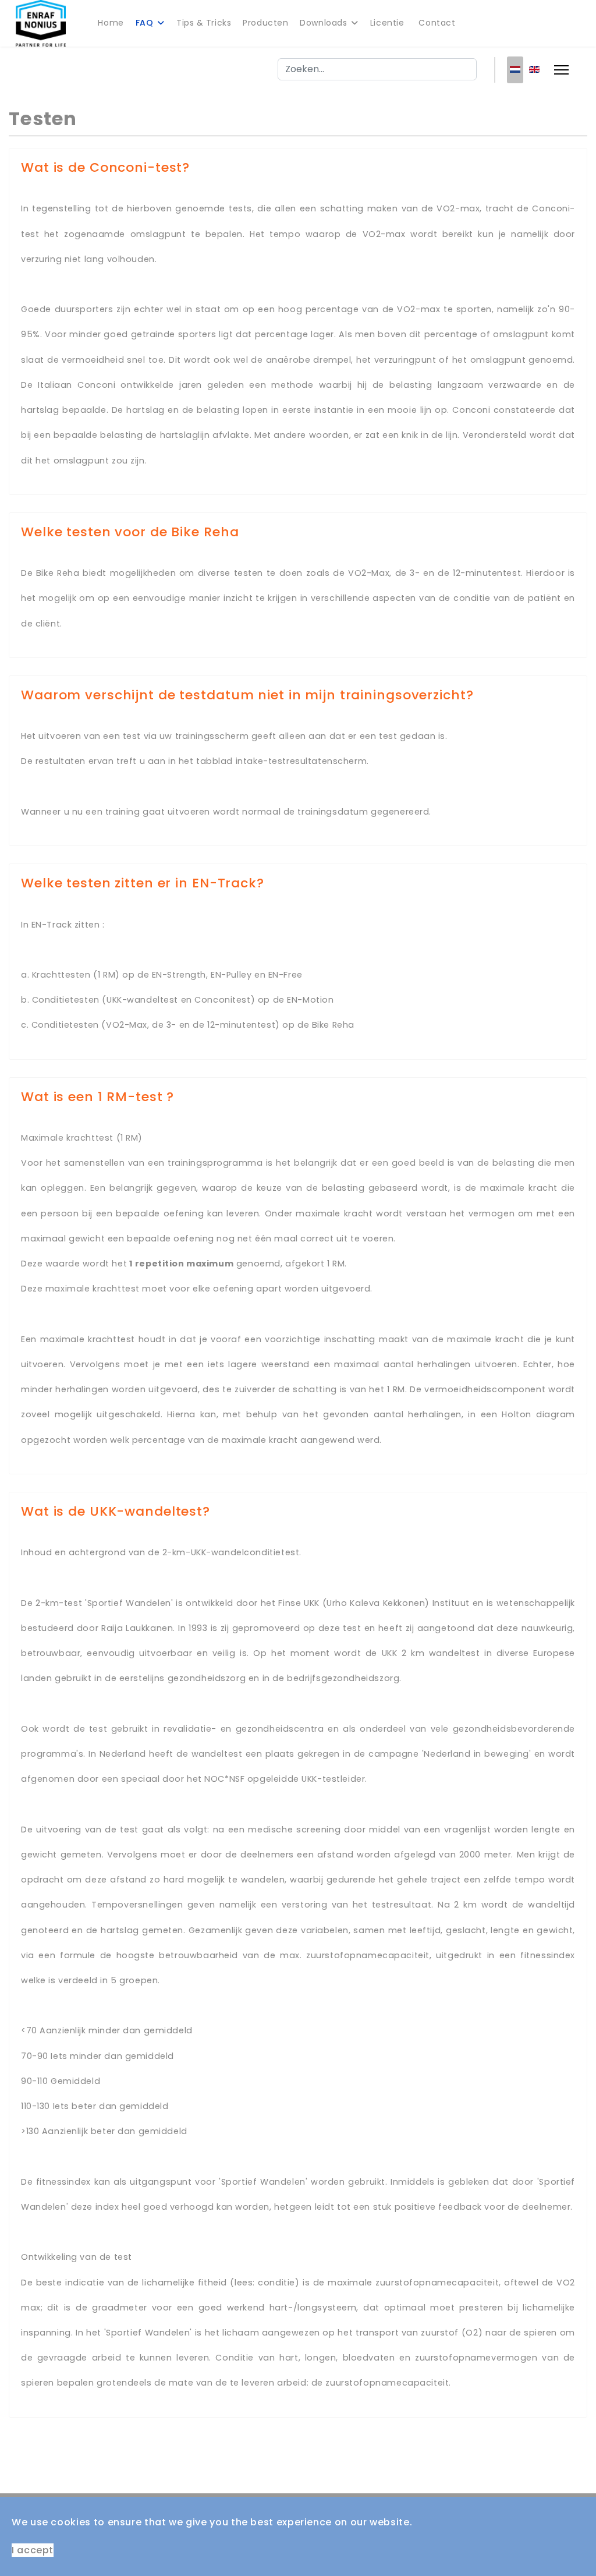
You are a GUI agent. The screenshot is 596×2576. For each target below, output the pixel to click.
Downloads (323, 23)
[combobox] (377, 69)
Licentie (387, 23)
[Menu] (561, 70)
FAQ (145, 23)
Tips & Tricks (204, 23)
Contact (437, 23)
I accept (33, 2550)
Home (111, 23)
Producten (265, 23)
